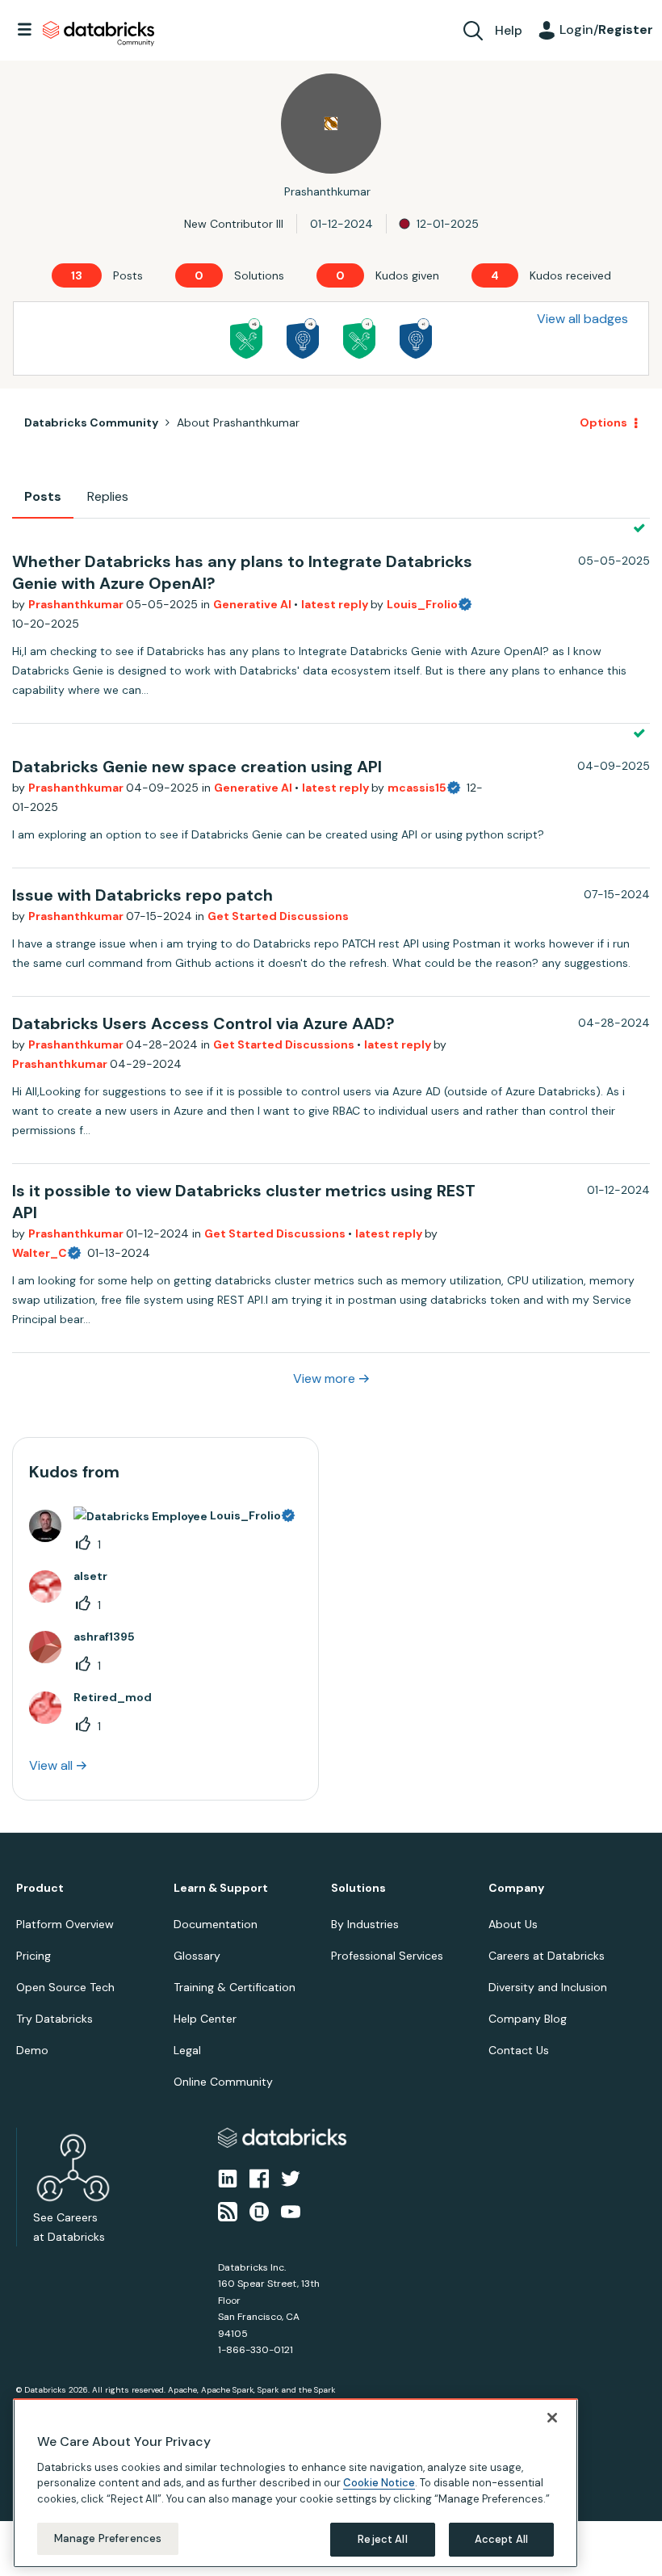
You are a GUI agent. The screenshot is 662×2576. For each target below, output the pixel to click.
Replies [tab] (108, 496)
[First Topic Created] (416, 338)
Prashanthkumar (77, 604)
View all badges (582, 319)
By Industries (365, 1924)
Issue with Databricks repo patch (142, 895)
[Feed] (228, 2210)
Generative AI (253, 604)
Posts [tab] (43, 496)
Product (40, 1888)
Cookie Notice (379, 2483)
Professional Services (387, 1956)
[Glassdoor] (259, 2210)
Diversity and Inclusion (548, 1987)
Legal (187, 2050)
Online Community (223, 2082)
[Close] (552, 2418)
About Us (513, 1924)
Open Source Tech (65, 1987)
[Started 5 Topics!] (303, 338)
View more (324, 1378)
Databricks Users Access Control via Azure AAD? (203, 1023)
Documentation (216, 1924)
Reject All (382, 2539)
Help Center (205, 2019)
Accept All (501, 2539)
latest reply (336, 604)
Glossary (197, 1956)
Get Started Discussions (278, 916)
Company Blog (528, 2019)
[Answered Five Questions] (246, 338)
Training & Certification (235, 1987)
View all (51, 1765)
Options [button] (603, 422)
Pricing (34, 1956)
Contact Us (519, 2050)
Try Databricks (54, 2019)
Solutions (358, 1888)
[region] (295, 2483)
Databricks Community (98, 34)
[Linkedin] (228, 2178)
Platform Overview (65, 1924)
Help (509, 30)
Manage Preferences (108, 2538)
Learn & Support (221, 1888)
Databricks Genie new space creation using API (197, 767)
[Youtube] (291, 2210)
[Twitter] (291, 2178)
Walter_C (40, 1253)
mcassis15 (417, 788)
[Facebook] (259, 2178)
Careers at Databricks (547, 1956)
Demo (32, 2050)
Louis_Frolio (422, 604)
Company (516, 1888)
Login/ (606, 29)
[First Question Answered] (359, 338)
